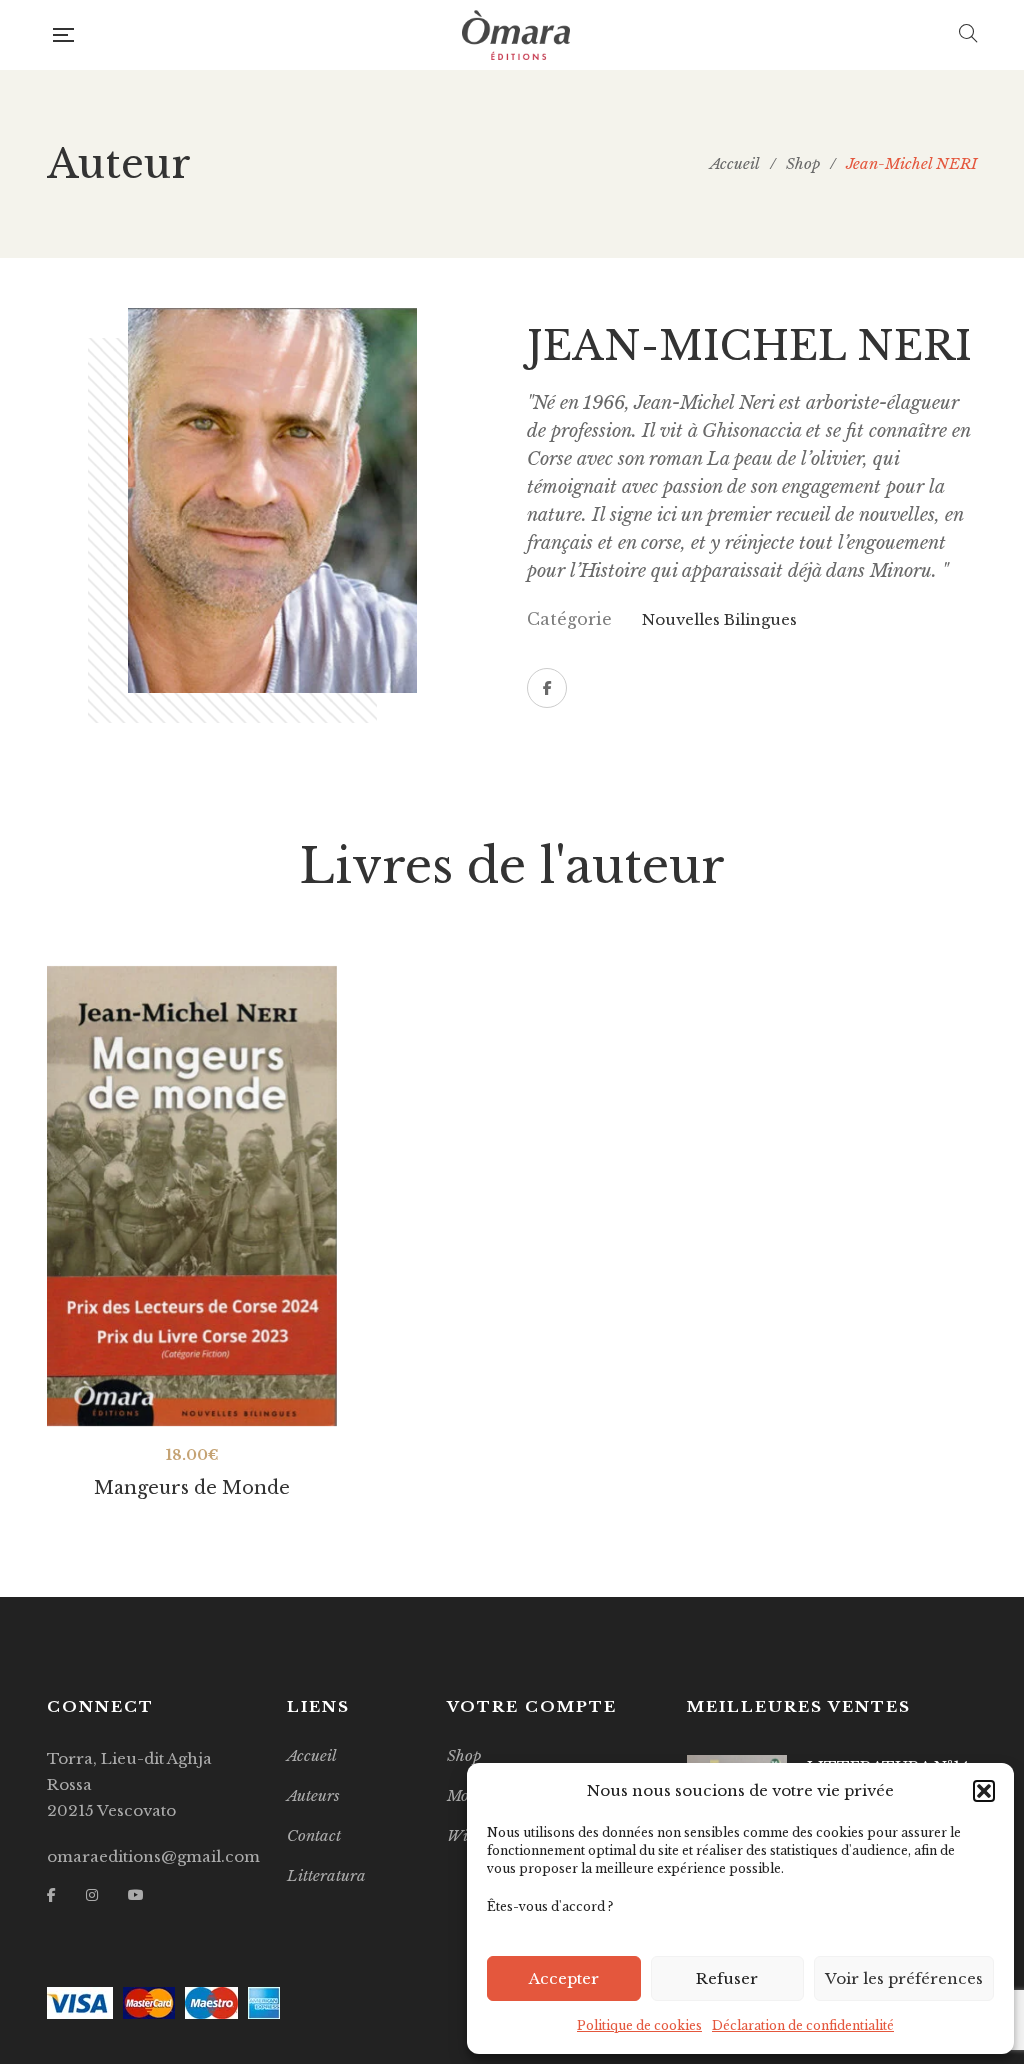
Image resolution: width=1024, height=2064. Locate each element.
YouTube (136, 1895)
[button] (984, 1791)
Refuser (727, 1978)
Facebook (547, 688)
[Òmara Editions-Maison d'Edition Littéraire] (516, 35)
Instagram (92, 1895)
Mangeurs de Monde (192, 1488)
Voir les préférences (904, 1978)
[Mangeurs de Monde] (192, 1196)
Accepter (564, 1978)
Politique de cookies (639, 2025)
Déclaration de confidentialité (803, 2025)
